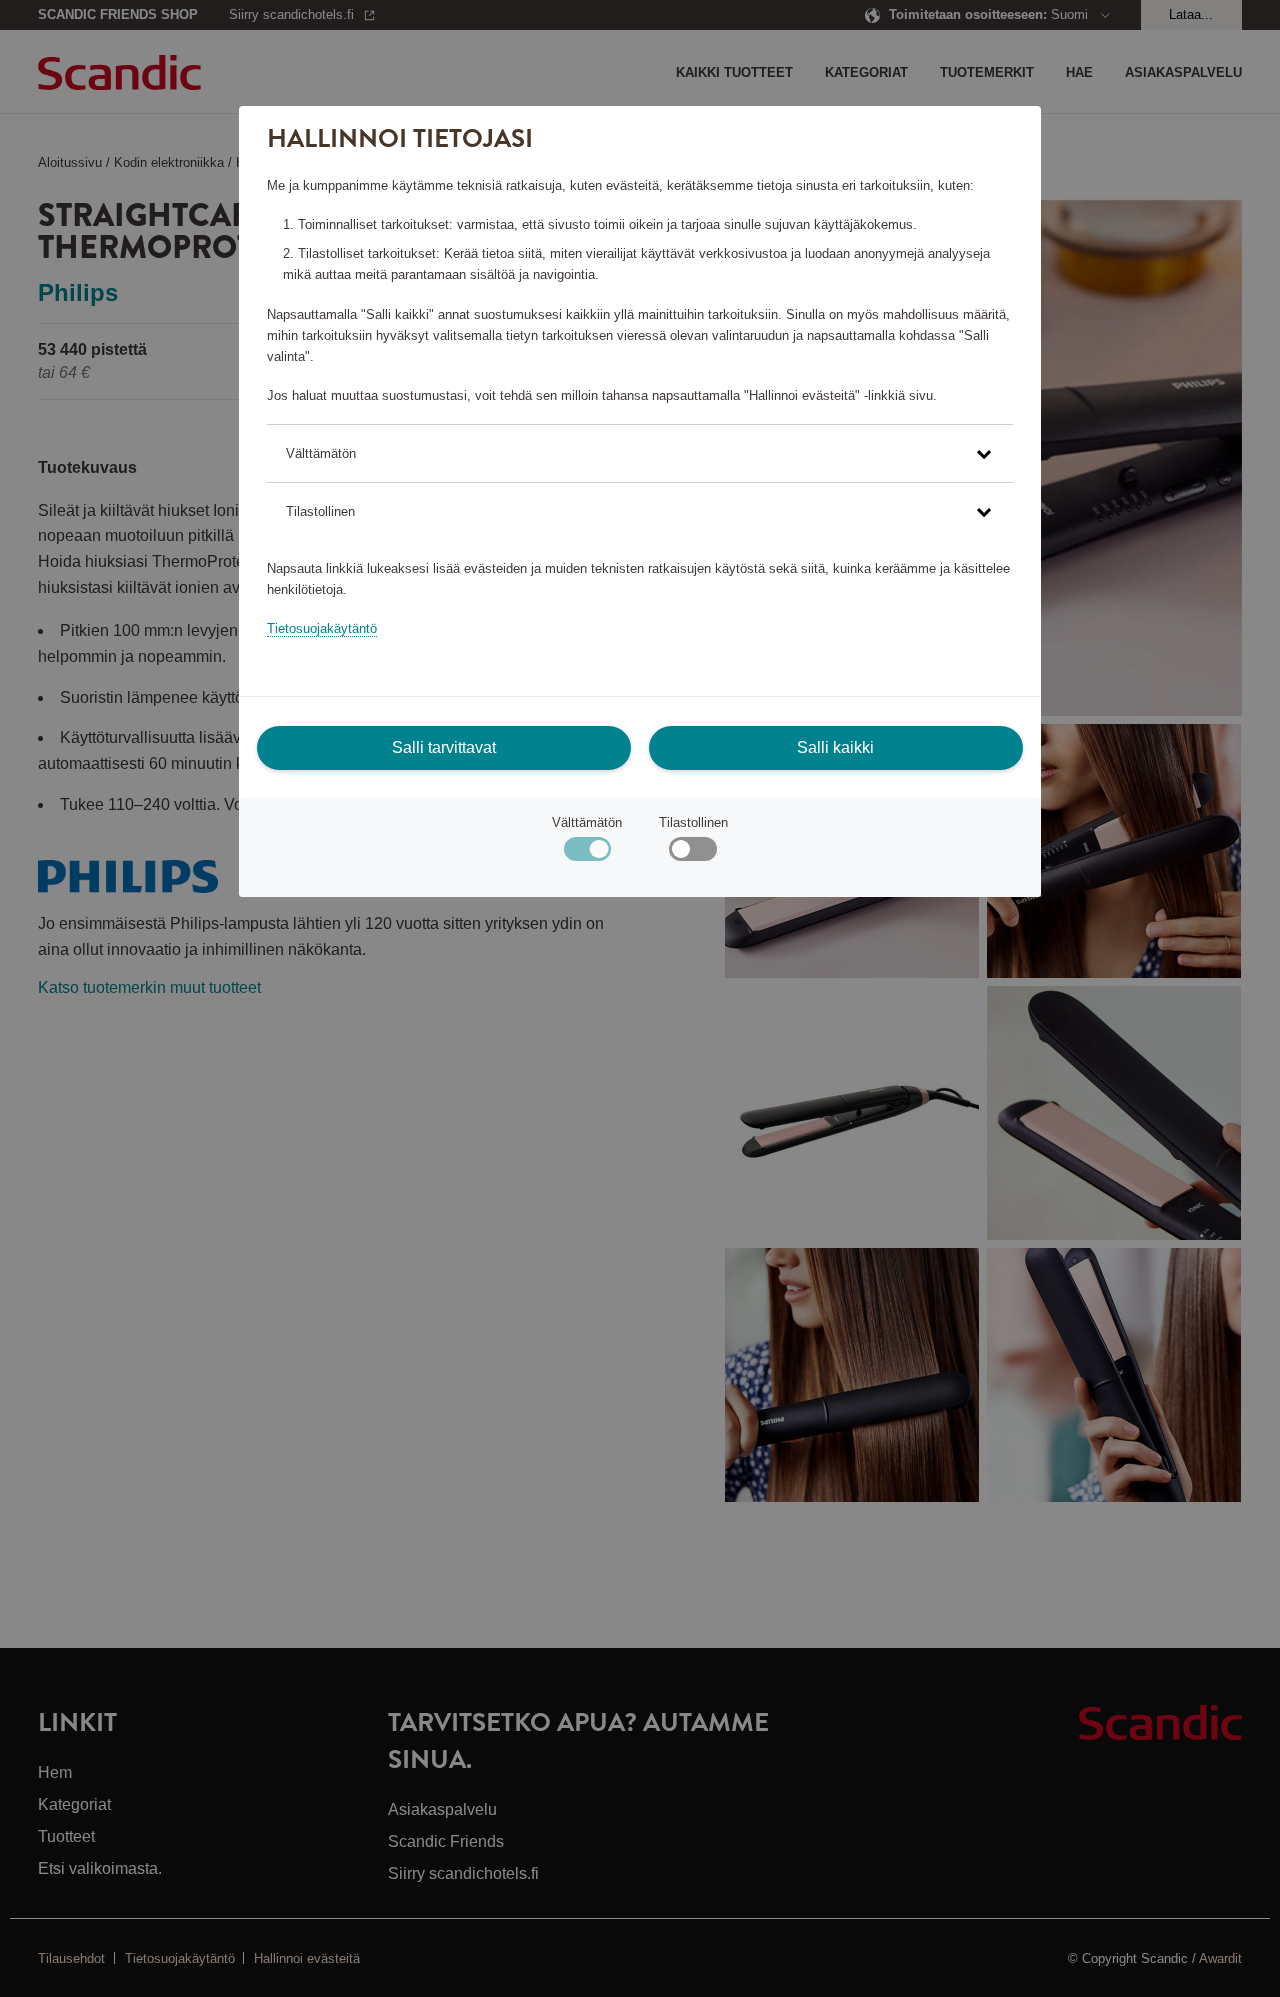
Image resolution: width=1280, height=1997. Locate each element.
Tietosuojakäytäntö (322, 628)
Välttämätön (587, 822)
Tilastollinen (693, 822)
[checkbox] (692, 853)
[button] (639, 453)
